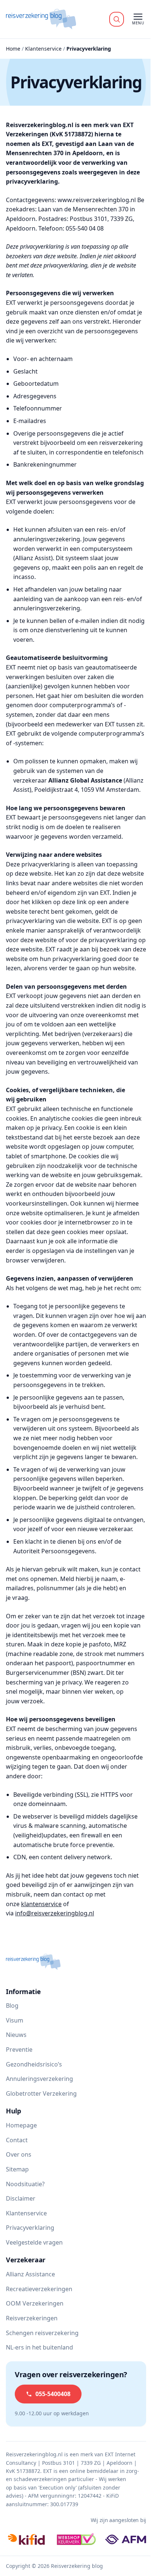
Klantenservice (43, 49)
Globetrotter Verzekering (41, 2093)
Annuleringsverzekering (39, 2079)
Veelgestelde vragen (34, 2242)
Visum (15, 2020)
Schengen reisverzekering (42, 2333)
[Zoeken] (117, 19)
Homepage (21, 2125)
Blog (12, 2006)
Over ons (19, 2154)
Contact (17, 2140)
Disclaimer (21, 2198)
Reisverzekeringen (32, 2318)
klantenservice (41, 1904)
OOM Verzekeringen (35, 2303)
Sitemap (17, 2169)
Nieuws (16, 2035)
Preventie (19, 2049)
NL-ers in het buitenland (39, 2347)
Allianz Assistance (30, 2274)
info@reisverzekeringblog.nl (55, 1913)
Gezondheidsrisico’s (34, 2064)
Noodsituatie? (25, 2184)
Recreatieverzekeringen (39, 2289)
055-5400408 (53, 2393)
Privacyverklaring (30, 2228)
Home (13, 49)
